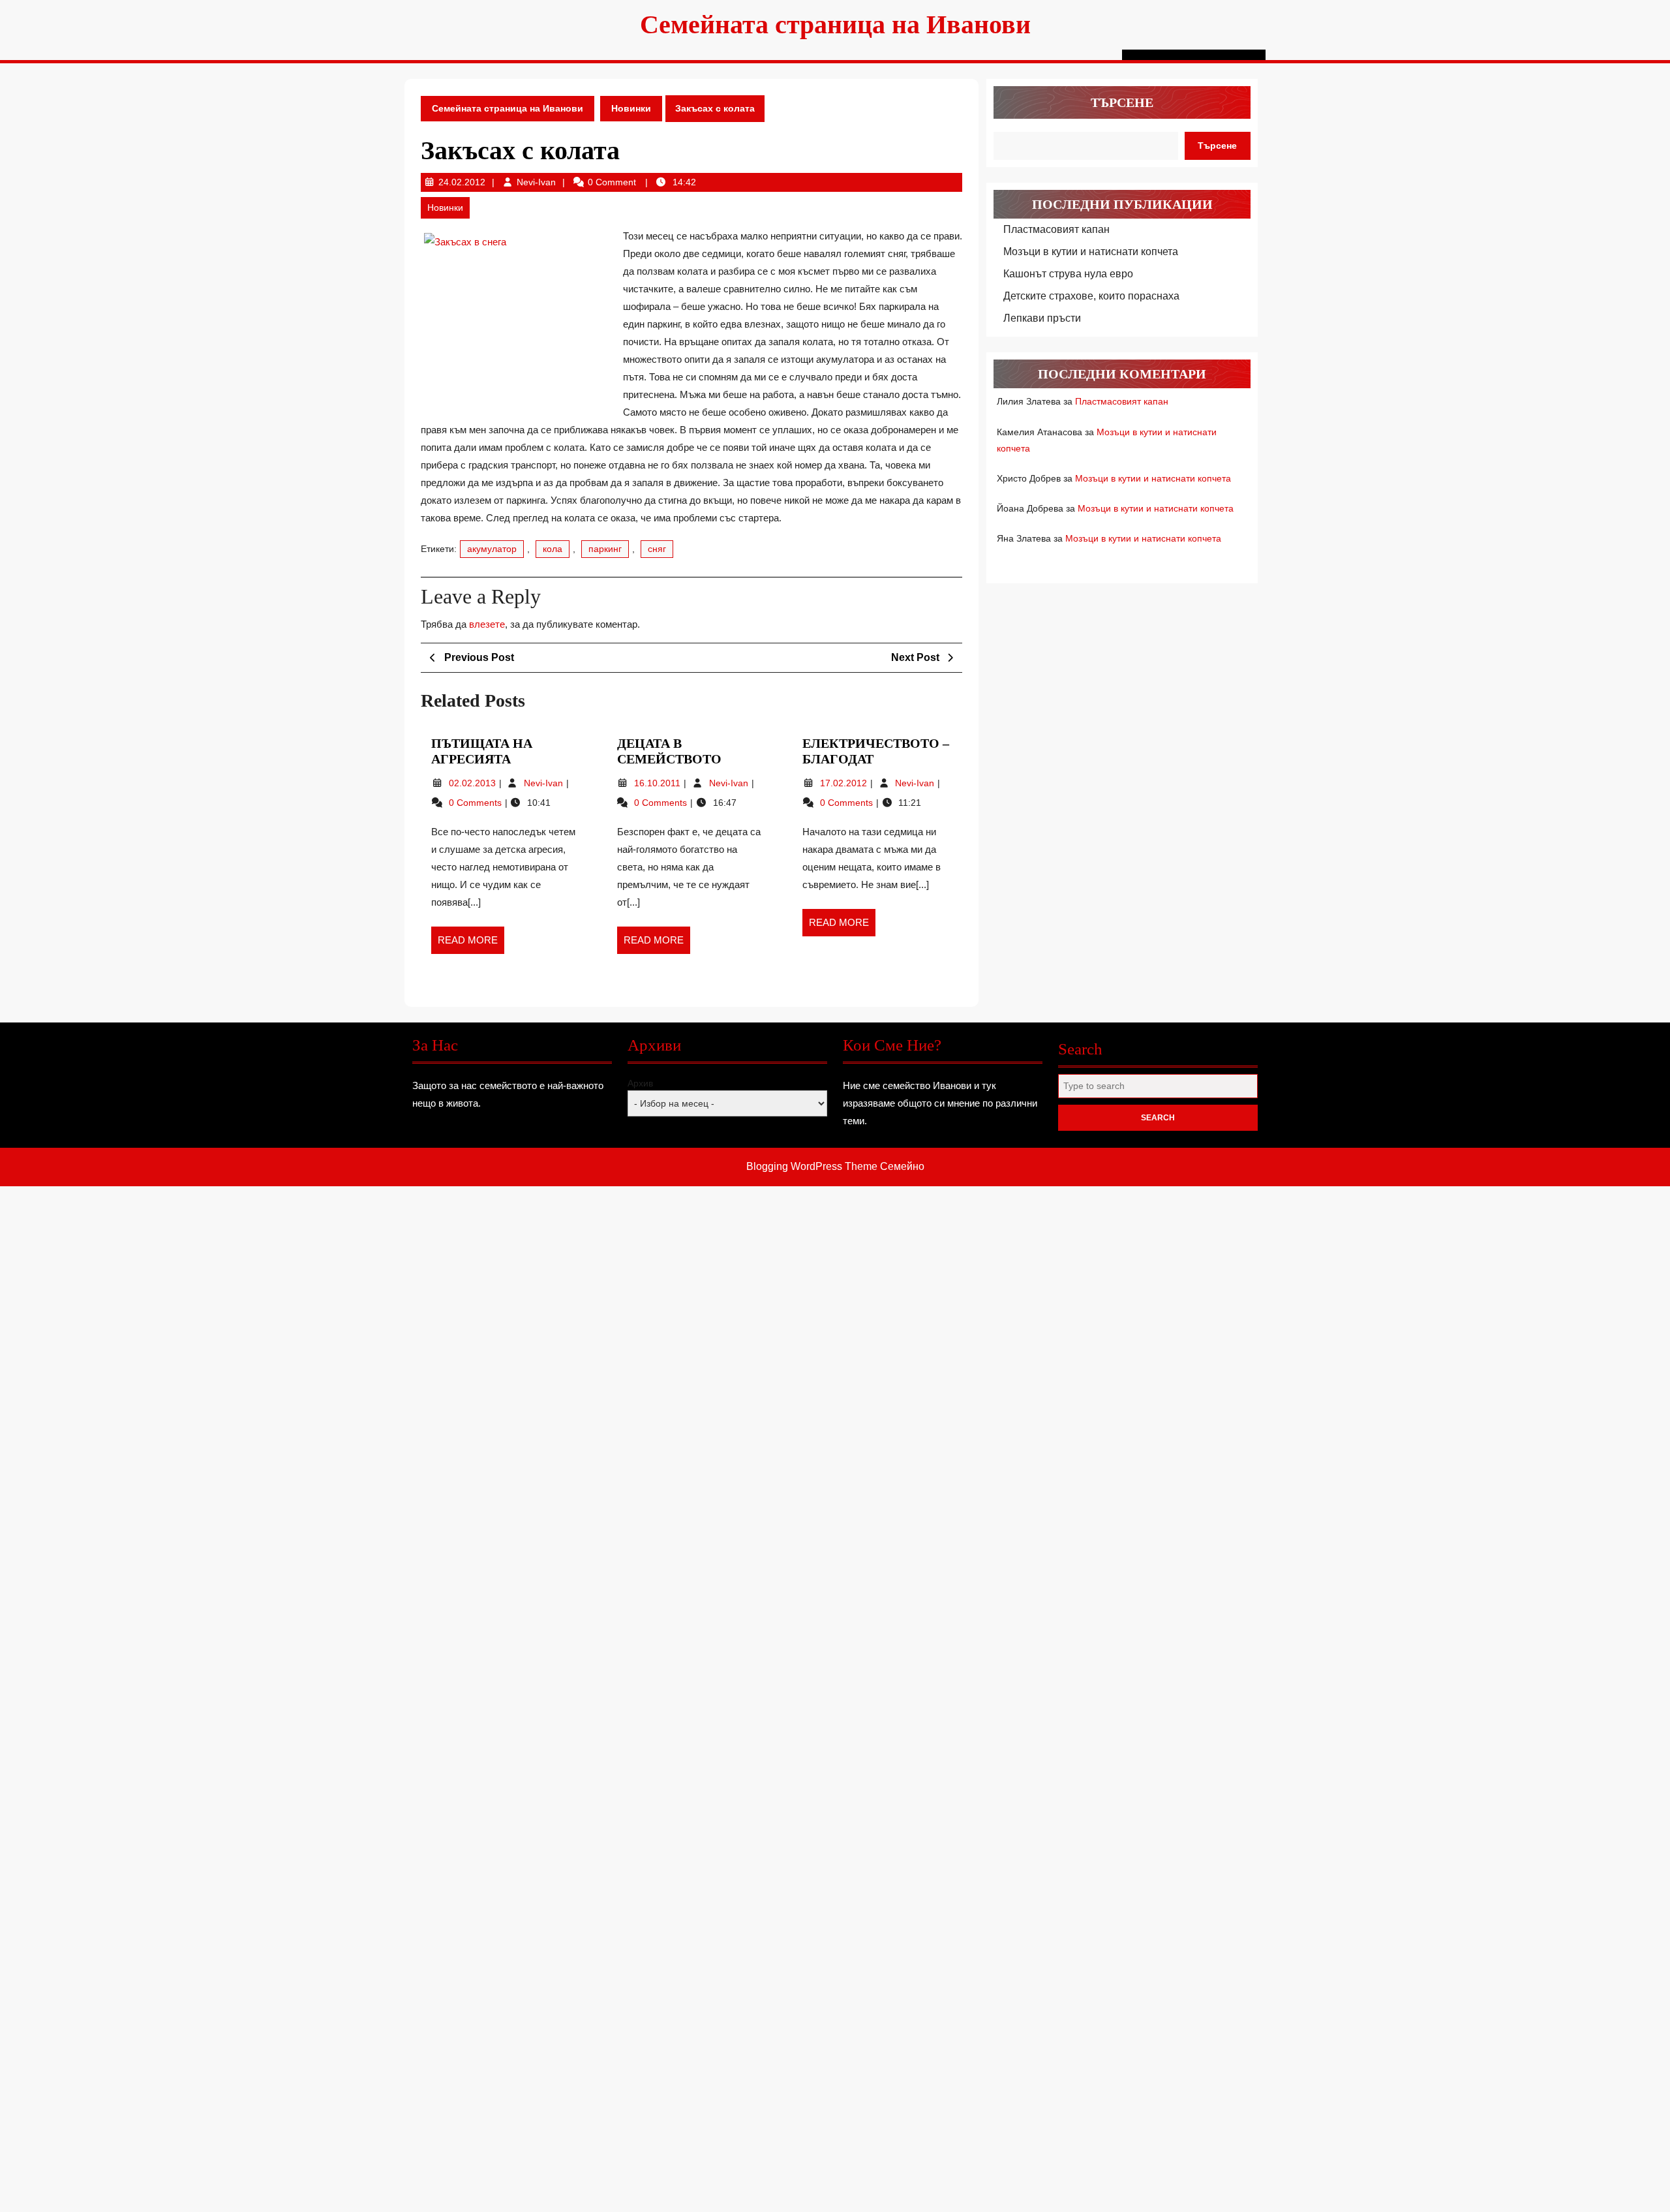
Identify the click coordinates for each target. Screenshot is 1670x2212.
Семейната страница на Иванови (835, 24)
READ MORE (471, 944)
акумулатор (492, 549)
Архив (640, 1083)
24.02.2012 (462, 182)
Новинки (631, 108)
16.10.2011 (659, 783)
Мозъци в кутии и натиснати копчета (1091, 252)
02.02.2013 (474, 783)
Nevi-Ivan (536, 182)
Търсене (1122, 102)
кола (553, 549)
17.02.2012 (845, 783)
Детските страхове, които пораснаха (1091, 296)
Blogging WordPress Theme (812, 1166)
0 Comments (477, 803)
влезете (487, 624)
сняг (657, 549)
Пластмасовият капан (1056, 229)
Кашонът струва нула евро (1068, 274)
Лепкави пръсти (1042, 318)
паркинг (605, 549)
